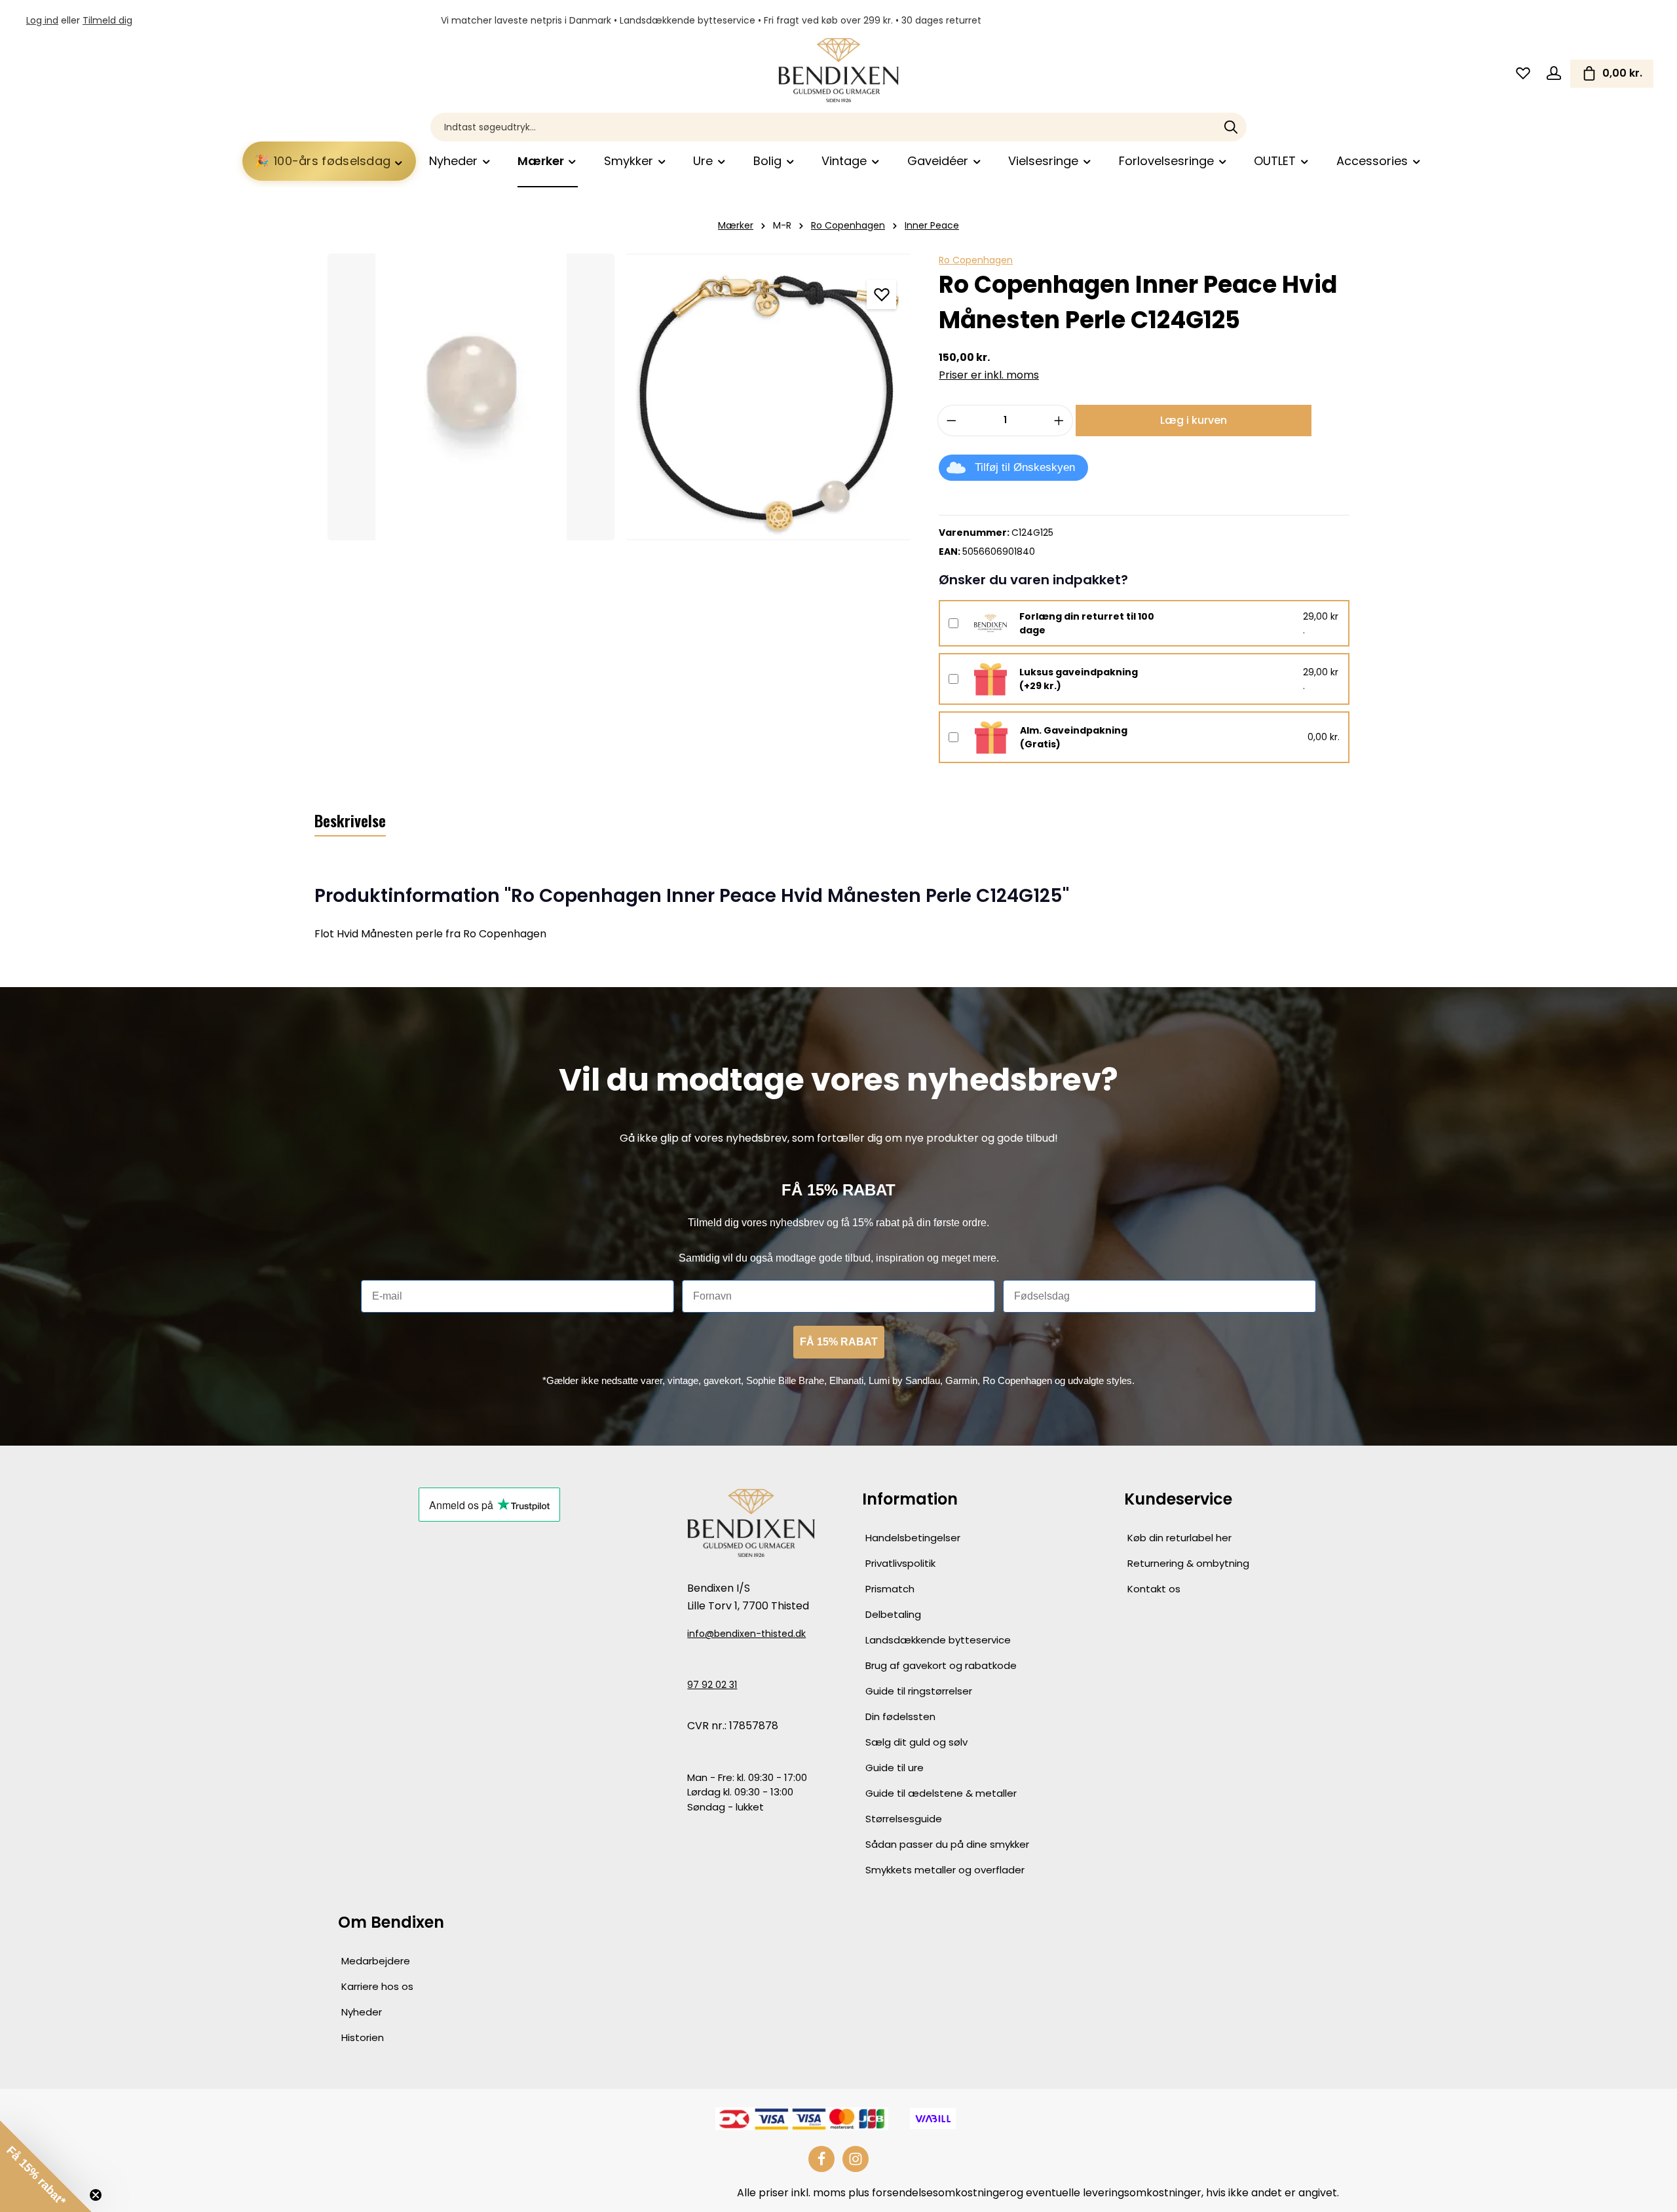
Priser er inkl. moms (989, 375)
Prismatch (890, 1589)
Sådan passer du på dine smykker (947, 1844)
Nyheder (362, 2012)
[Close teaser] (96, 2195)
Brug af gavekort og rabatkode (941, 1665)
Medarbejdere (376, 1961)
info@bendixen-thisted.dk (746, 1634)
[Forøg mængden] (1059, 421)
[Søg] (1231, 127)
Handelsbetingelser (913, 1538)
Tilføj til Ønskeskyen (1025, 467)
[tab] (350, 821)
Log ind (42, 20)
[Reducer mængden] (951, 421)
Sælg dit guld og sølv (916, 1742)
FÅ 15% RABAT (839, 1342)
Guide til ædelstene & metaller (941, 1793)
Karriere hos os (377, 1986)
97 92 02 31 (712, 1685)
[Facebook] (821, 2159)
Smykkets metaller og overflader (945, 1870)
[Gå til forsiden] (838, 70)
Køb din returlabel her (1179, 1538)
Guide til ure (895, 1768)
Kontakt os (1154, 1589)
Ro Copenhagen (976, 260)
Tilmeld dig (107, 20)
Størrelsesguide (904, 1819)
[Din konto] (1554, 74)
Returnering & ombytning (1188, 1563)
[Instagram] (856, 2159)
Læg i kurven (1194, 420)
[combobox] (823, 127)
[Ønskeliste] (1523, 74)
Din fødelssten (900, 1716)
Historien (363, 2037)
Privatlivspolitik (900, 1563)
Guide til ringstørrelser (919, 1691)
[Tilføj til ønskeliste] (881, 294)
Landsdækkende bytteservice (938, 1640)
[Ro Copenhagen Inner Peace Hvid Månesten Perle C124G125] (471, 397)
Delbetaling (893, 1614)
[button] (46, 2166)
